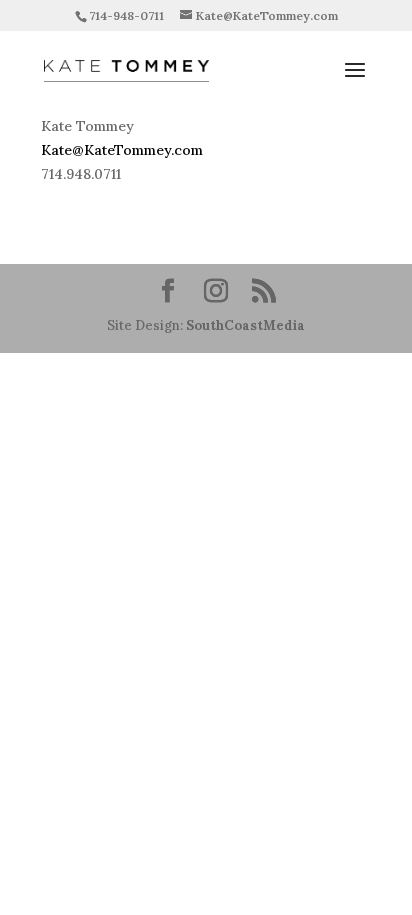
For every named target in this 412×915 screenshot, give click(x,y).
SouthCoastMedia (245, 325)
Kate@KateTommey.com (122, 150)
